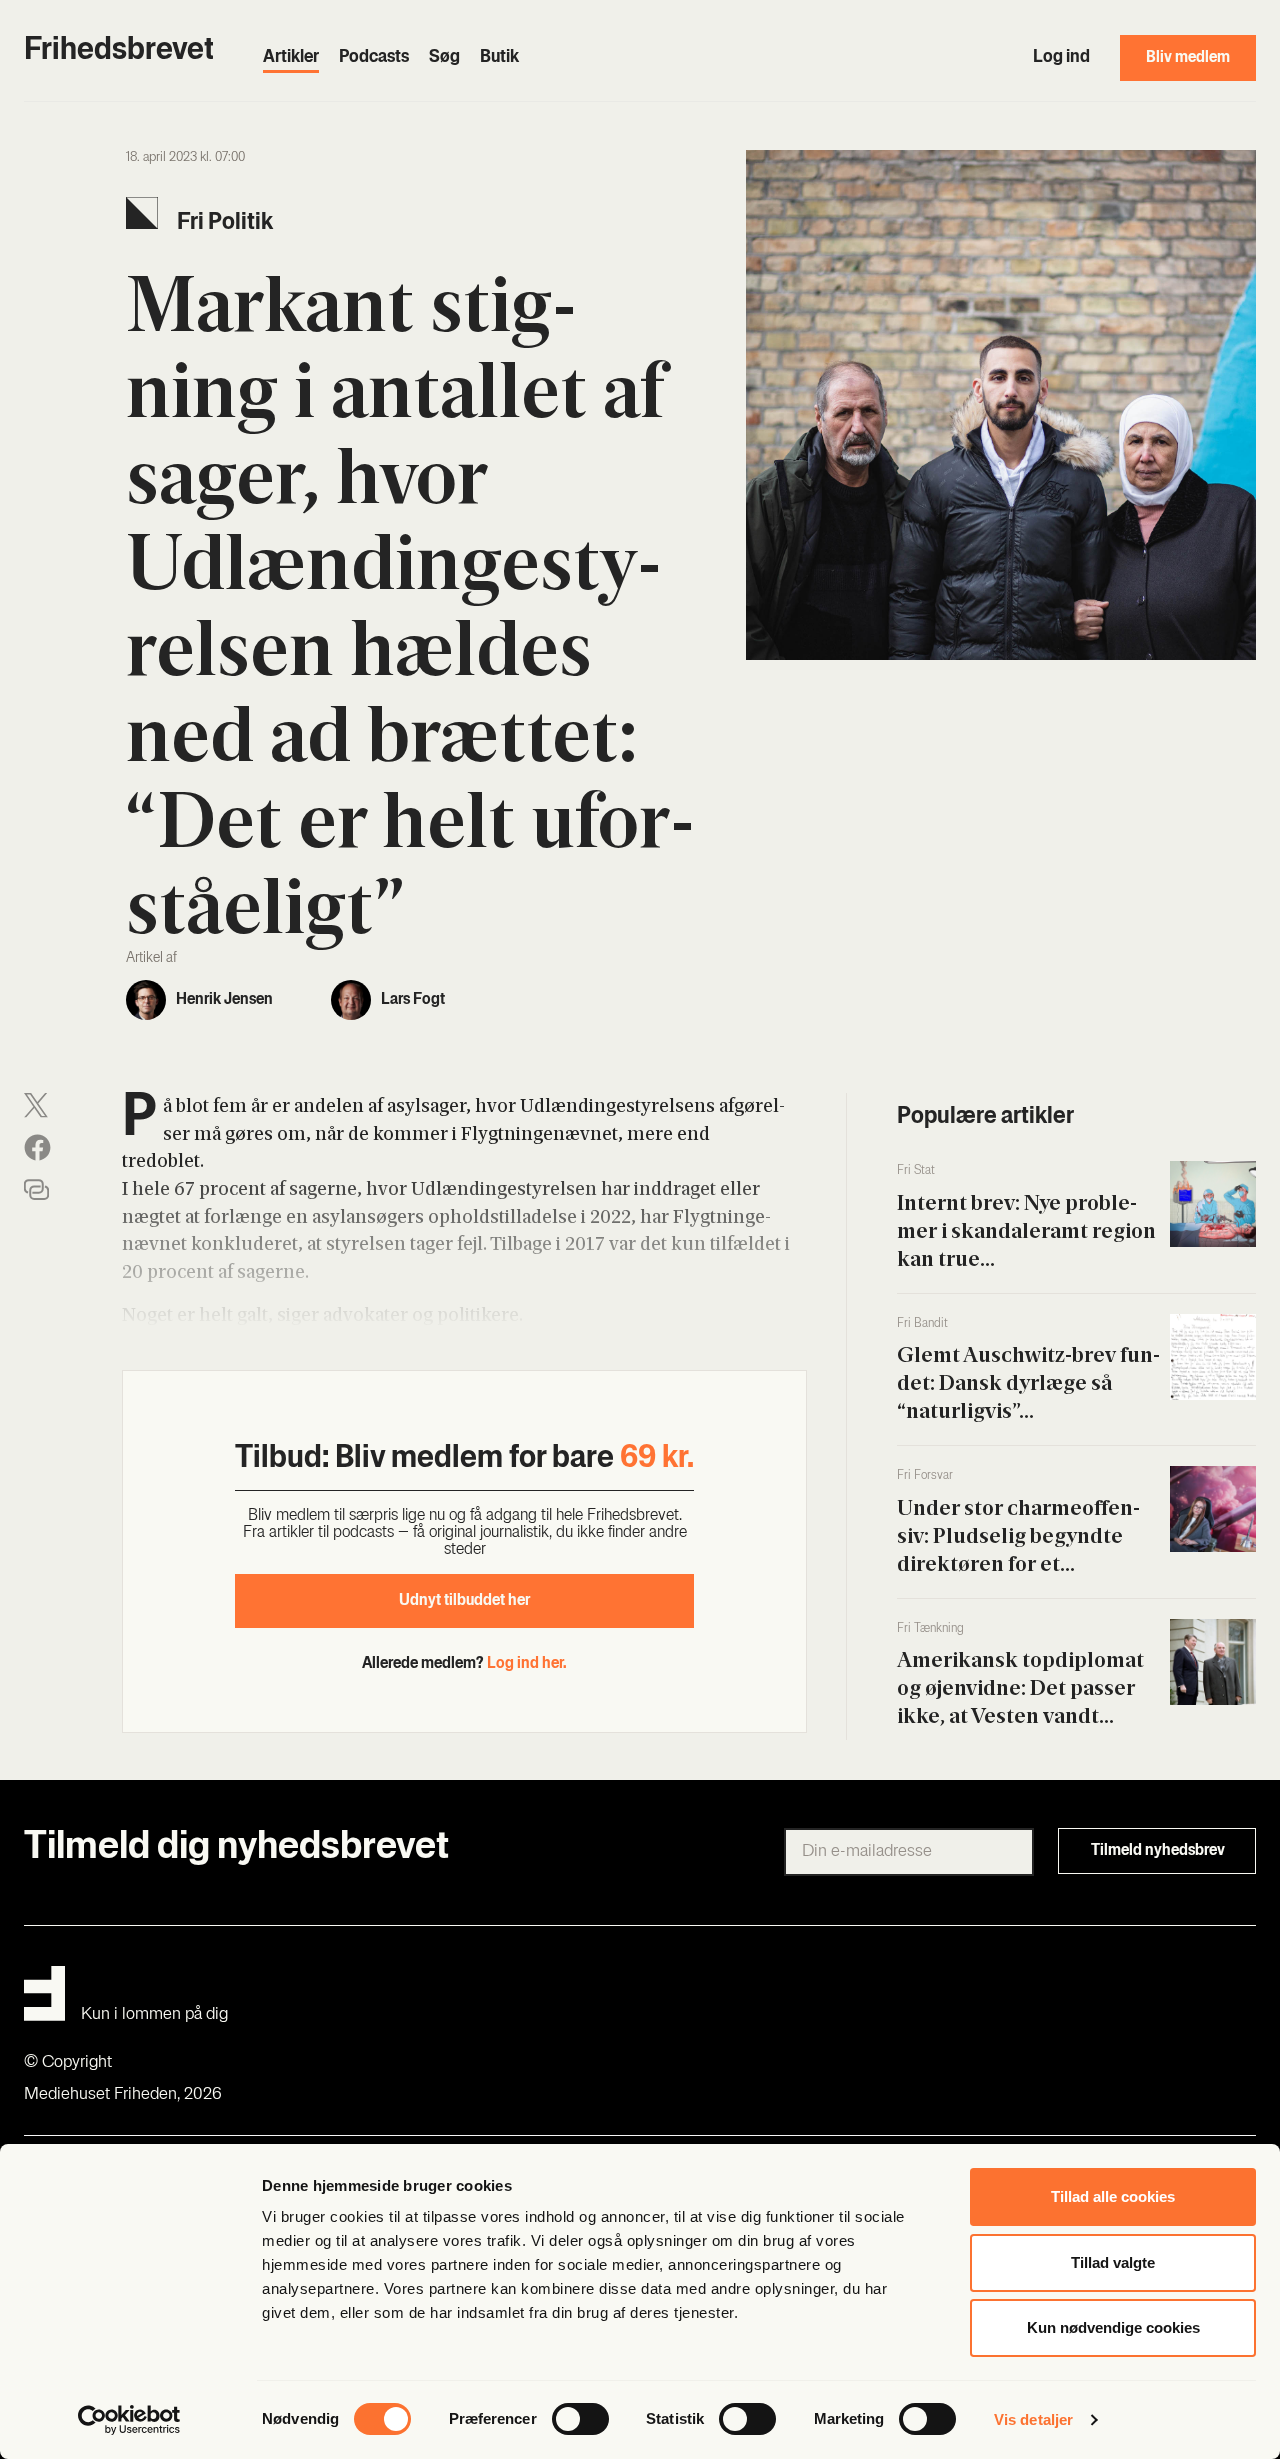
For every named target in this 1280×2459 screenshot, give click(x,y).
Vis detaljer (1033, 2419)
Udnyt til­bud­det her (464, 1601)
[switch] (580, 2419)
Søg (444, 58)
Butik (499, 58)
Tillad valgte (1113, 2262)
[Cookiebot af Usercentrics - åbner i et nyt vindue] (129, 2420)
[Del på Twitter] (36, 1105)
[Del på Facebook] (37, 1147)
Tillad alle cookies (1113, 2196)
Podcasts (374, 58)
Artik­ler (291, 58)
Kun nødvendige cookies (1113, 2327)
